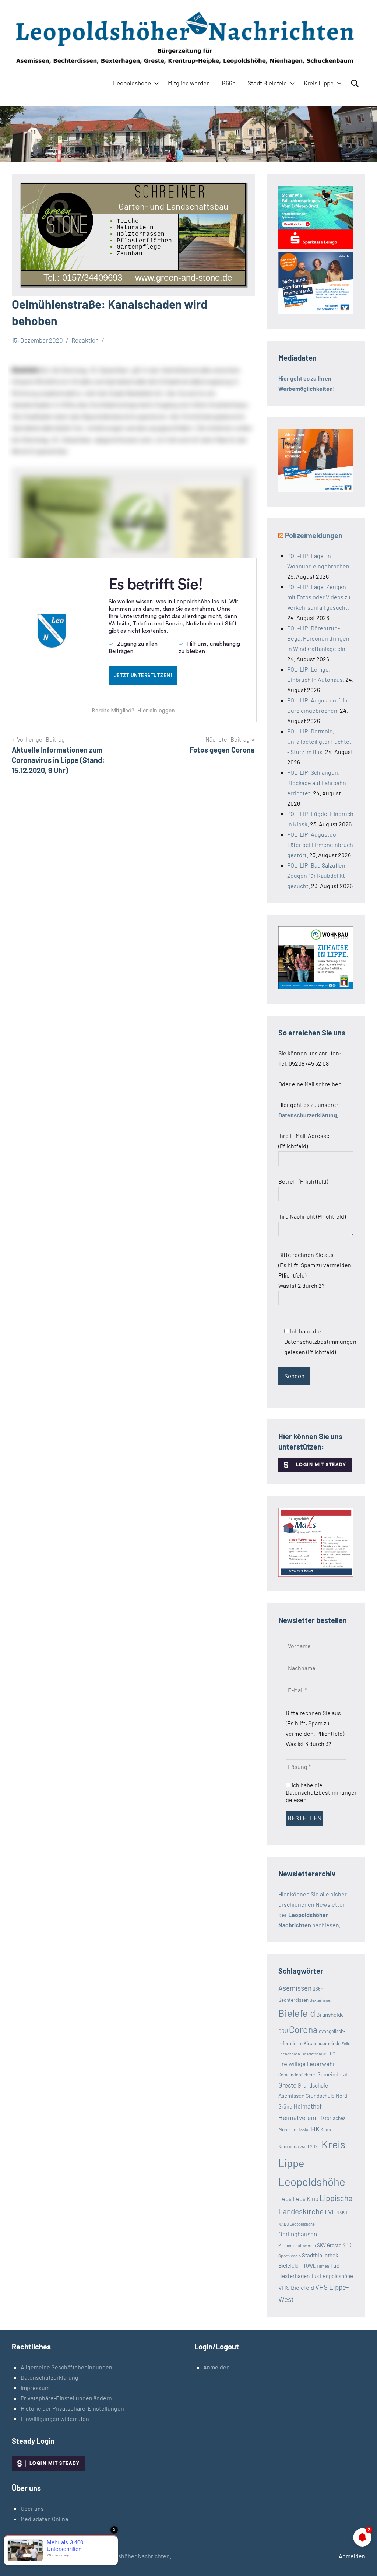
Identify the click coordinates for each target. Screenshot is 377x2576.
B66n (229, 83)
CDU (283, 2031)
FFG (331, 2054)
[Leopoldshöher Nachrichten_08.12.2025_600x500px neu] (316, 987)
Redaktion (85, 340)
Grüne (285, 2107)
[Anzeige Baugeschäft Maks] (316, 1574)
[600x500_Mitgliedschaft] (316, 312)
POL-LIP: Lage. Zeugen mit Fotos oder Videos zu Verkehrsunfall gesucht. (319, 597)
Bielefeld (297, 2013)
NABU (342, 2213)
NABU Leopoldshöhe (297, 2224)
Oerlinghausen (298, 2234)
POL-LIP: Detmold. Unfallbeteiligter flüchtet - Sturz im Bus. (319, 741)
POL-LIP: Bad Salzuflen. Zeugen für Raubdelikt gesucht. (317, 875)
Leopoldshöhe (132, 83)
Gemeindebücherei (297, 2075)
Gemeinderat (333, 2074)
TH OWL (308, 2266)
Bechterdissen (293, 2000)
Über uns (32, 2508)
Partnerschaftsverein (297, 2245)
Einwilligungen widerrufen (55, 2419)
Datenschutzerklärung (50, 2377)
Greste (287, 2085)
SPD (347, 2245)
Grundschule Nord (326, 2096)
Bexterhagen (321, 2000)
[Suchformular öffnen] (355, 84)
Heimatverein (297, 2117)
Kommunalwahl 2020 (299, 2146)
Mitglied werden (189, 83)
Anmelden (216, 2367)
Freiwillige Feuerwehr (307, 2064)
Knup (326, 2130)
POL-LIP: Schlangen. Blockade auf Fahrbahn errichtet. (317, 783)
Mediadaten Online (45, 2519)
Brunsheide (330, 2015)
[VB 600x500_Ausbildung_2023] (316, 489)
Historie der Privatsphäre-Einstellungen (72, 2408)
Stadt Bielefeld (267, 83)
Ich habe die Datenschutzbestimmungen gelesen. (322, 1792)
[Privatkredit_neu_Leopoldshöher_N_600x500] (316, 246)
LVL (330, 2212)
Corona (303, 2029)
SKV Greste (329, 2245)
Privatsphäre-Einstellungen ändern (66, 2398)
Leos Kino (306, 2198)
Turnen (323, 2266)
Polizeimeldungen (314, 535)
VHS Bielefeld (296, 2287)
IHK (314, 2129)
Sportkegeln (290, 2256)
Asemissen (295, 1988)
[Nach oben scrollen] (362, 2561)
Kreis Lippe (319, 83)
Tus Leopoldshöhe (332, 2276)
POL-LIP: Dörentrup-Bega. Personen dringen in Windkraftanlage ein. (318, 638)
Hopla (303, 2130)
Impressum (35, 2388)
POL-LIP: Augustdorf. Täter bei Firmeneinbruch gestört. (320, 844)
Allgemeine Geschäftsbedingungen (66, 2367)
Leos (285, 2198)
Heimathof (308, 2106)
